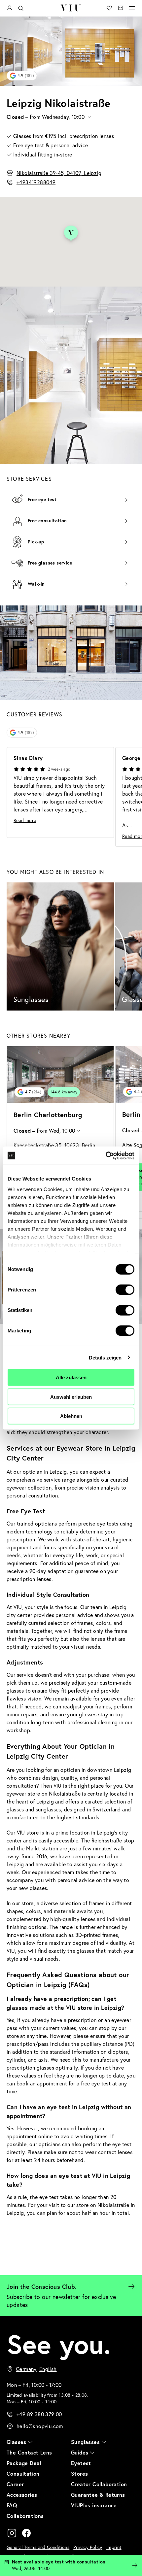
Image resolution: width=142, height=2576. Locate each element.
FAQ (12, 2505)
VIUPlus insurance (94, 2505)
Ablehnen (71, 1416)
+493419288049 (36, 182)
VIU (71, 8)
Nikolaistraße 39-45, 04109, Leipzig (59, 173)
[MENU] (132, 8)
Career (15, 2484)
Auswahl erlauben (71, 1397)
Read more (25, 820)
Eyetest (81, 2463)
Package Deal (24, 2463)
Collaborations (25, 2516)
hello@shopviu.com (40, 2426)
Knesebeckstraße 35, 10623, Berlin (54, 1145)
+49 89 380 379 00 (39, 2414)
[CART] (121, 8)
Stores (79, 2473)
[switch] (125, 1290)
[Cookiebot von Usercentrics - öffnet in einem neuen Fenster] (106, 1155)
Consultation (23, 2473)
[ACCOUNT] (10, 8)
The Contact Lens (29, 2452)
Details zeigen (105, 1357)
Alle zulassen (71, 1377)
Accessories (22, 2495)
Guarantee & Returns (98, 2495)
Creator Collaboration (99, 2484)
